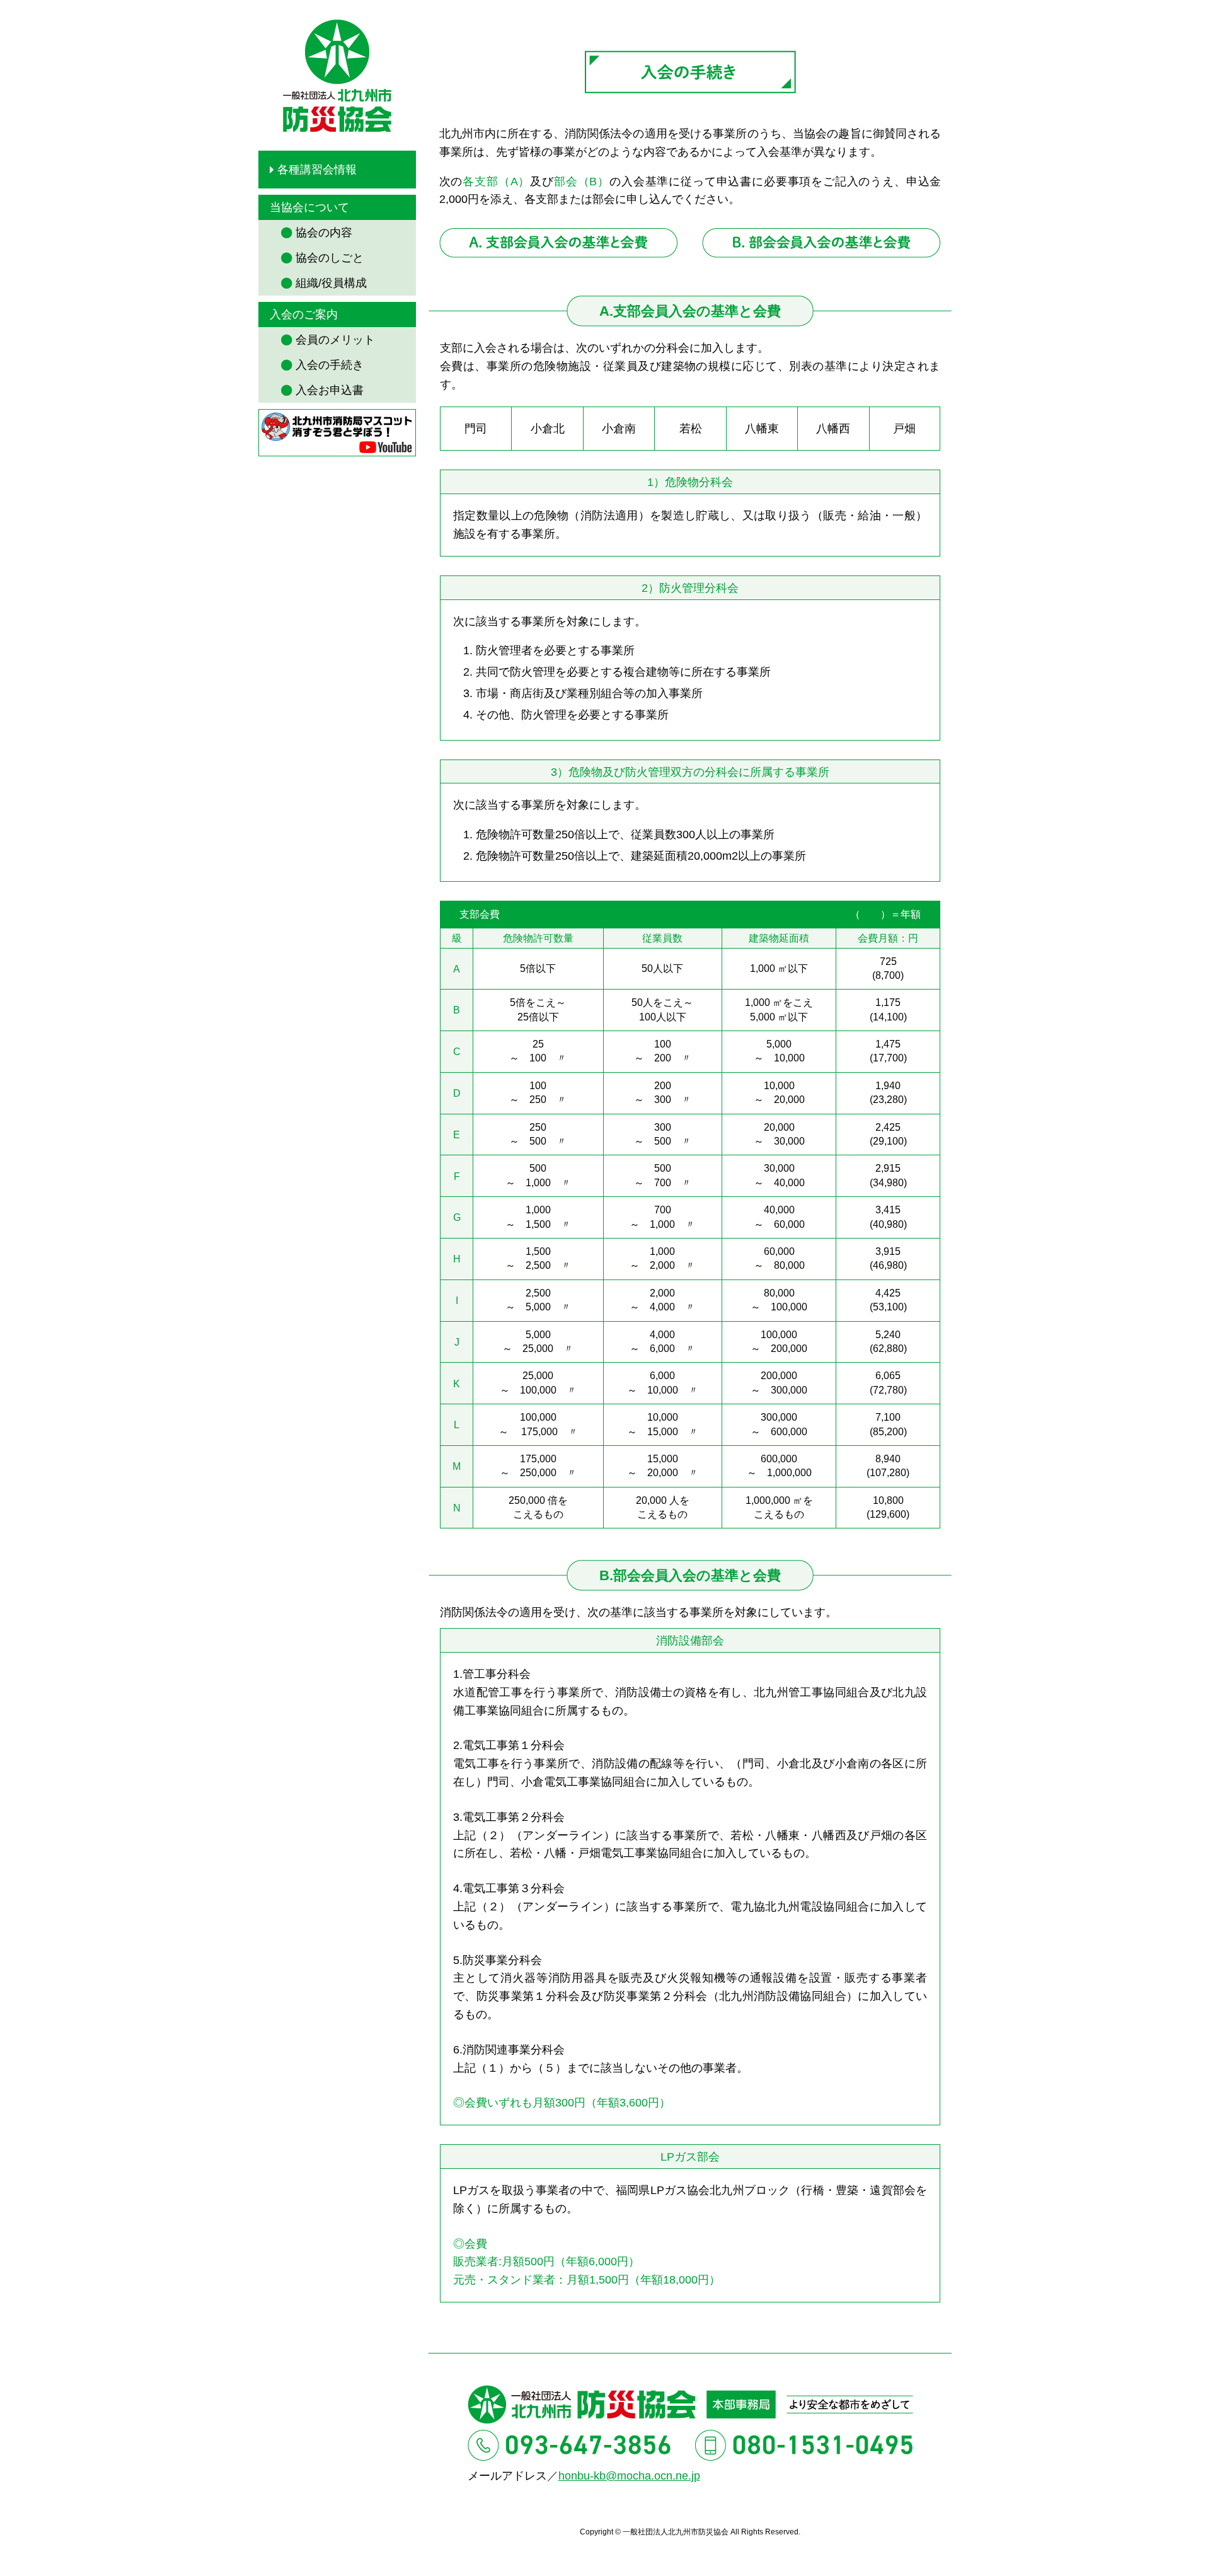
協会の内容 (324, 233)
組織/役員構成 (331, 283)
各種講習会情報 (317, 170)
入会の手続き (330, 365)
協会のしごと (330, 258)
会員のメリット (335, 340)
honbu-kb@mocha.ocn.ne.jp (629, 2476)
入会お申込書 (330, 390)
